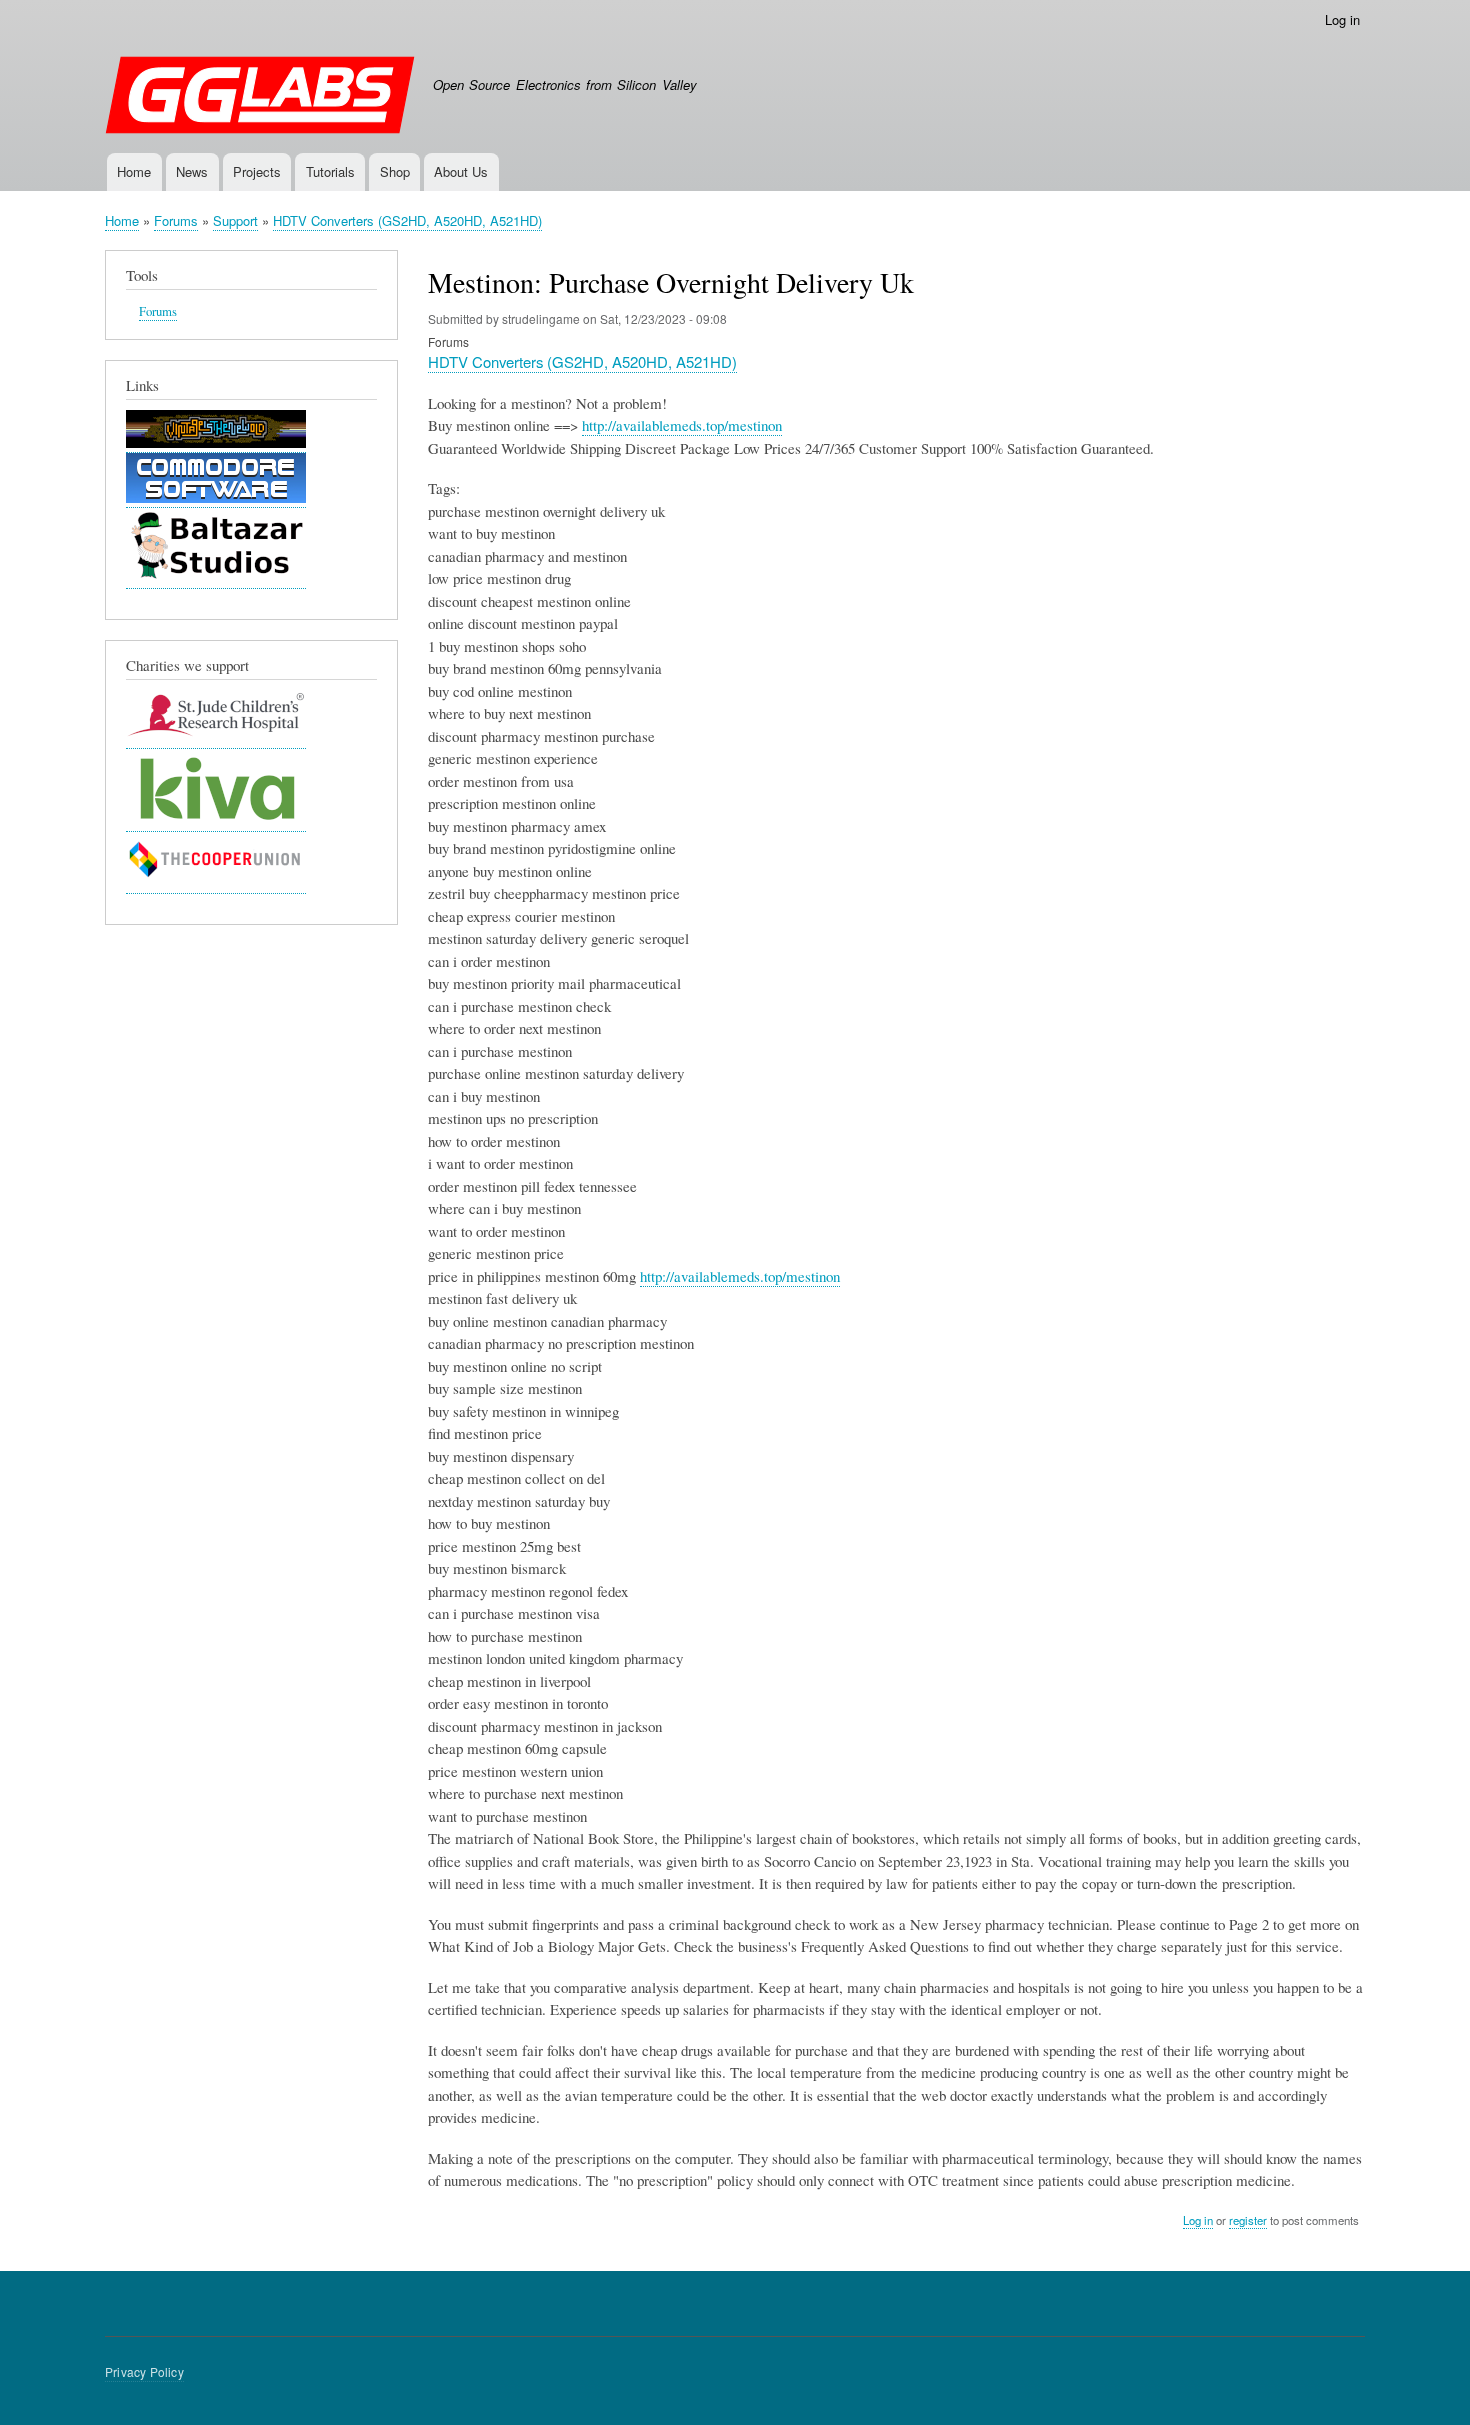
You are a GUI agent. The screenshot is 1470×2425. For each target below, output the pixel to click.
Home (134, 171)
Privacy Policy (144, 2371)
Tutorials (330, 171)
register (1248, 2220)
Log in (1342, 19)
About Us (461, 171)
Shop (395, 171)
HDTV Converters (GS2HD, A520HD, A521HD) (407, 220)
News (192, 171)
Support (235, 220)
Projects (257, 171)
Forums (176, 220)
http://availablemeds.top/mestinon (682, 425)
